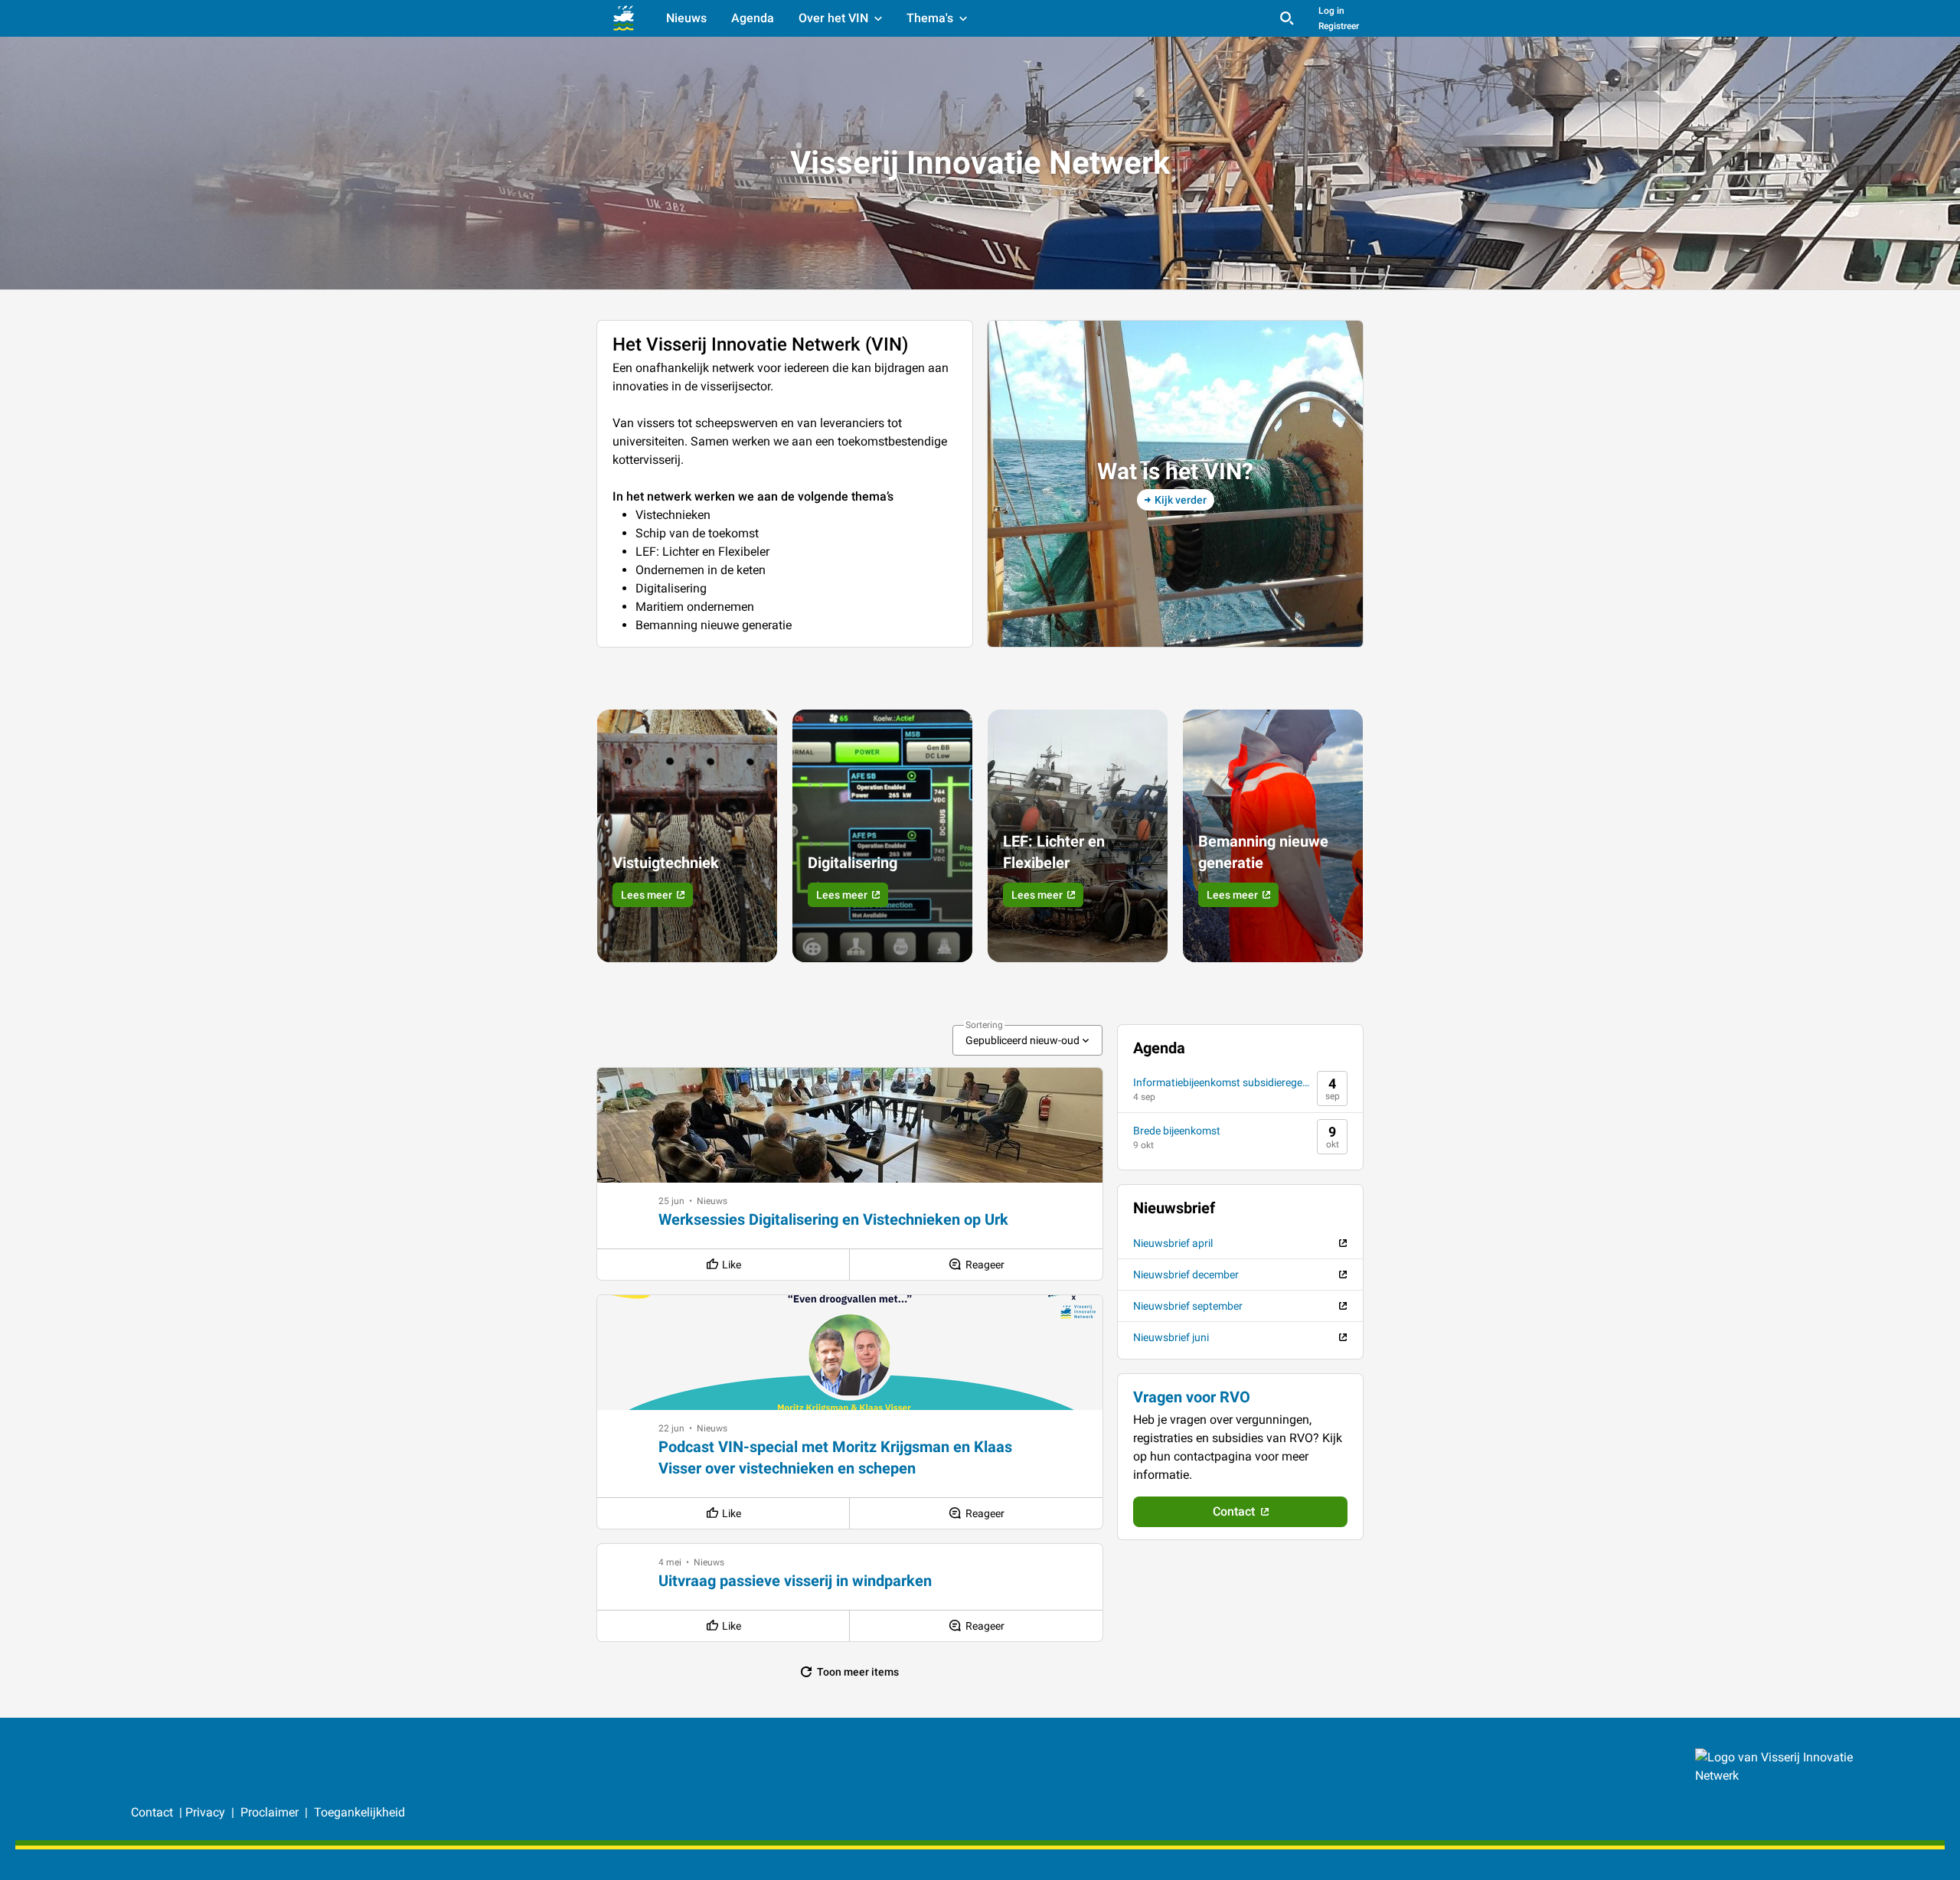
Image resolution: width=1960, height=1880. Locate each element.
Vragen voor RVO (1192, 1397)
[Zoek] (1287, 18)
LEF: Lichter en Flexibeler (1054, 852)
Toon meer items (858, 1672)
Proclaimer (271, 1812)
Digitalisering (853, 863)
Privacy (205, 1812)
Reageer (985, 1265)
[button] (671, 1201)
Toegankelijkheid (359, 1812)
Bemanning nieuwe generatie (1263, 852)
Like (732, 1265)
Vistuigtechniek (666, 863)
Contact (154, 1812)
